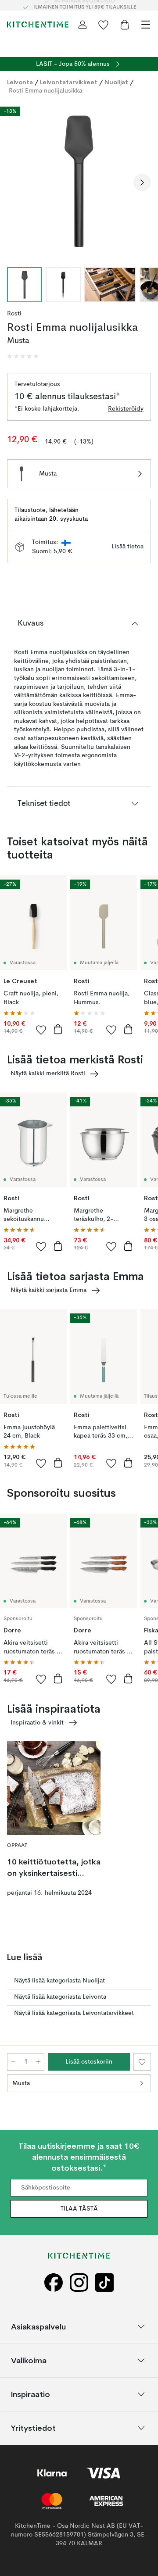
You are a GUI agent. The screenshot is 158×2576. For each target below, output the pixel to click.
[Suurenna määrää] (38, 2062)
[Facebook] (54, 2283)
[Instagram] (79, 2283)
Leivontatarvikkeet (69, 82)
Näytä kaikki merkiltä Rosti (48, 1073)
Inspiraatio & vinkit (37, 1723)
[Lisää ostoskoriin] (58, 1029)
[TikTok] (104, 2283)
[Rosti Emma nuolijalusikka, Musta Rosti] (79, 181)
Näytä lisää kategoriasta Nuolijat (59, 1981)
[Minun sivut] (83, 25)
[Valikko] (146, 25)
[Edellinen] (16, 182)
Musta (21, 2083)
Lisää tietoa (127, 547)
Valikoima (29, 2360)
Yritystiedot (33, 2428)
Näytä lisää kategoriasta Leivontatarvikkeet (74, 2013)
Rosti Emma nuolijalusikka (45, 91)
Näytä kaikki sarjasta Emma (48, 1290)
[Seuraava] (142, 182)
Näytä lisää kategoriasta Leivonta (60, 1997)
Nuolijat (116, 82)
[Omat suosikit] (104, 25)
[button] (23, 356)
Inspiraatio (31, 2394)
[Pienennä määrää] (13, 2062)
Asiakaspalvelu (38, 2327)
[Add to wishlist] (41, 1030)
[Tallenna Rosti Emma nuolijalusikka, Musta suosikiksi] (142, 2062)
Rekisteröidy (126, 409)
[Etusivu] (38, 25)
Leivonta (20, 82)
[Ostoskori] (125, 25)
